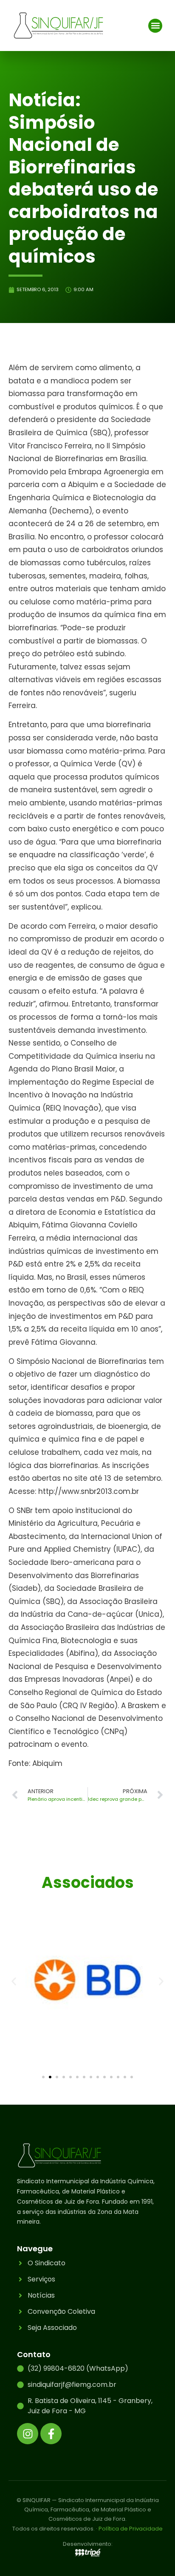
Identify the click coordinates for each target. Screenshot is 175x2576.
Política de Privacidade (131, 2529)
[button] (155, 26)
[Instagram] (28, 2434)
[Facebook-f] (51, 2434)
